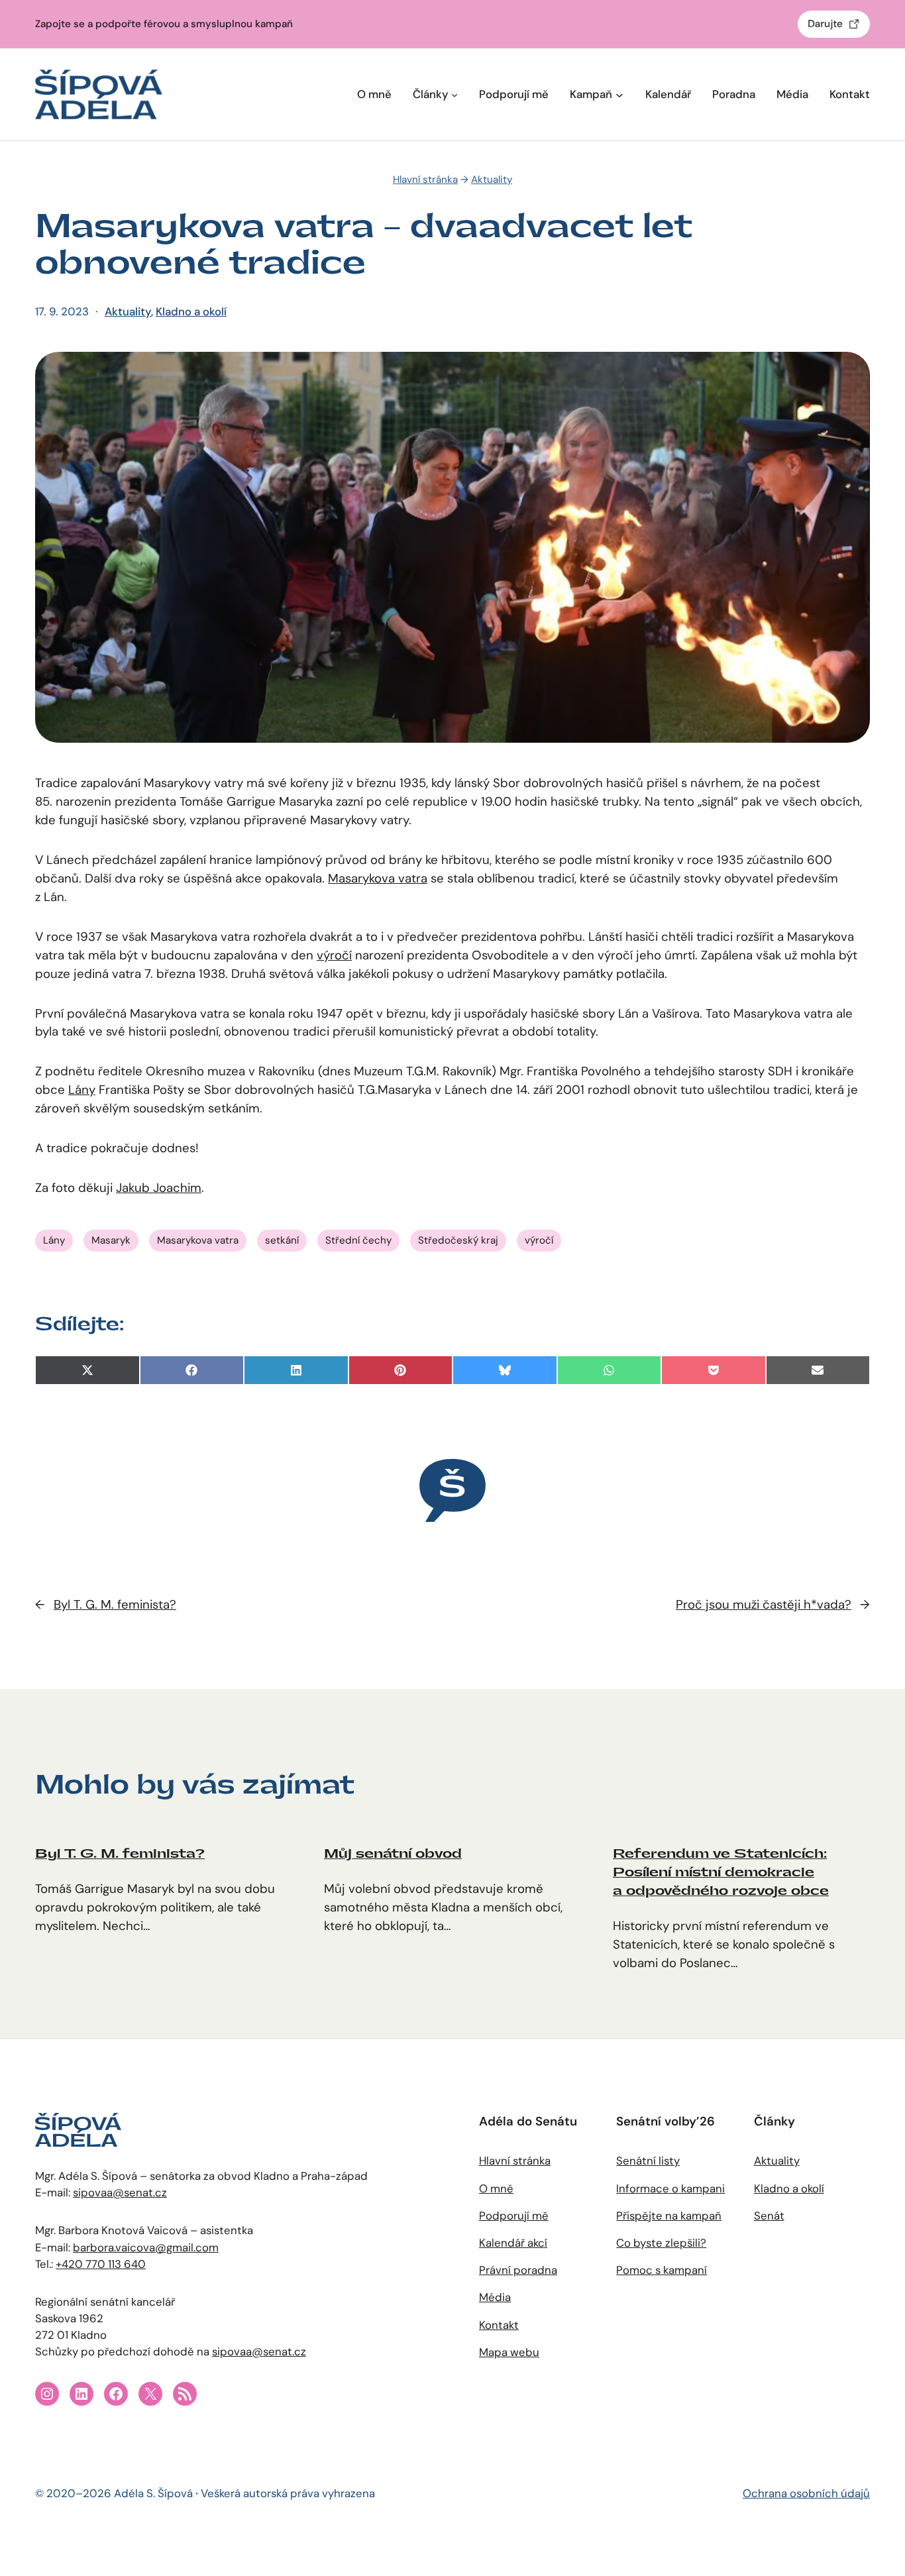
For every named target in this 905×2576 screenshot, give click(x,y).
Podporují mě (514, 2216)
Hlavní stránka (425, 180)
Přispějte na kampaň (669, 2216)
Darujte (825, 24)
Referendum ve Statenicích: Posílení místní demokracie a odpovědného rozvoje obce (721, 1872)
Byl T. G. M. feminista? (115, 1605)
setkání (282, 1240)
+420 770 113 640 (101, 2264)
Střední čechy (358, 1240)
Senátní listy (648, 2161)
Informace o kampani (670, 2188)
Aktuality (492, 180)
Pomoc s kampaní (662, 2270)
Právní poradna (518, 2270)
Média (495, 2297)
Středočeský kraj (458, 1240)
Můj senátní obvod (393, 1854)
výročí (334, 955)
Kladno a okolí (191, 311)
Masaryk (111, 1240)
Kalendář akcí (513, 2243)
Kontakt (499, 2325)
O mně (496, 2188)
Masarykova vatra (378, 879)
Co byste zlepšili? (661, 2243)
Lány (82, 1090)
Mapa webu (509, 2352)
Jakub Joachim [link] (159, 1188)
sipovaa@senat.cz (120, 2192)
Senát (769, 2216)
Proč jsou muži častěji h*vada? (764, 1605)
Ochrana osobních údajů (806, 2493)
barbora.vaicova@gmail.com (146, 2247)
